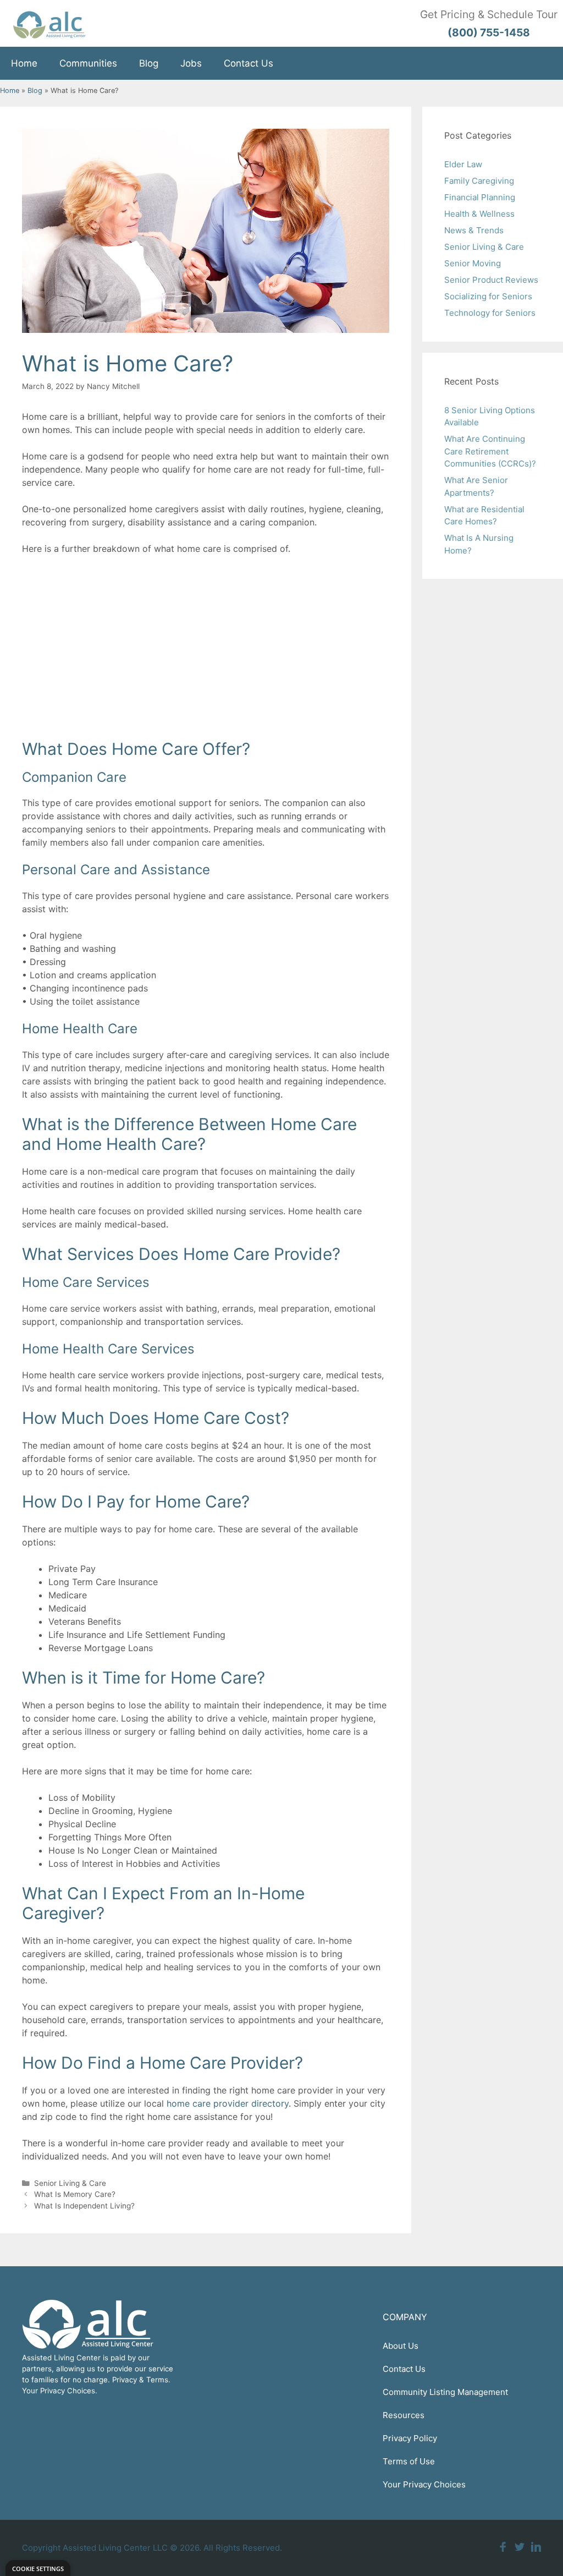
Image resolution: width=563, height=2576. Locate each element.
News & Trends (474, 230)
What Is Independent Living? (84, 2206)
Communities (88, 63)
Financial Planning (480, 197)
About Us (401, 2346)
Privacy (125, 2380)
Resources (404, 2415)
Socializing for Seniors (488, 296)
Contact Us (249, 63)
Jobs (191, 63)
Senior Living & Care (70, 2183)
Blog (149, 63)
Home (24, 63)
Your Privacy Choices (424, 2484)
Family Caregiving (479, 181)
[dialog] (38, 2568)
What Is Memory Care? (75, 2194)
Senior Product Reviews (491, 280)
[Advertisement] (206, 645)
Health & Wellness (479, 214)
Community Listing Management (445, 2392)
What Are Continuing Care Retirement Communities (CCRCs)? (490, 451)
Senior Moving (473, 263)
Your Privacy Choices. (60, 2391)
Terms (157, 2380)
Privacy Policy (410, 2438)
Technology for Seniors (490, 313)
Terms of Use (409, 2461)
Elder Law (463, 164)
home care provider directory (228, 2103)
